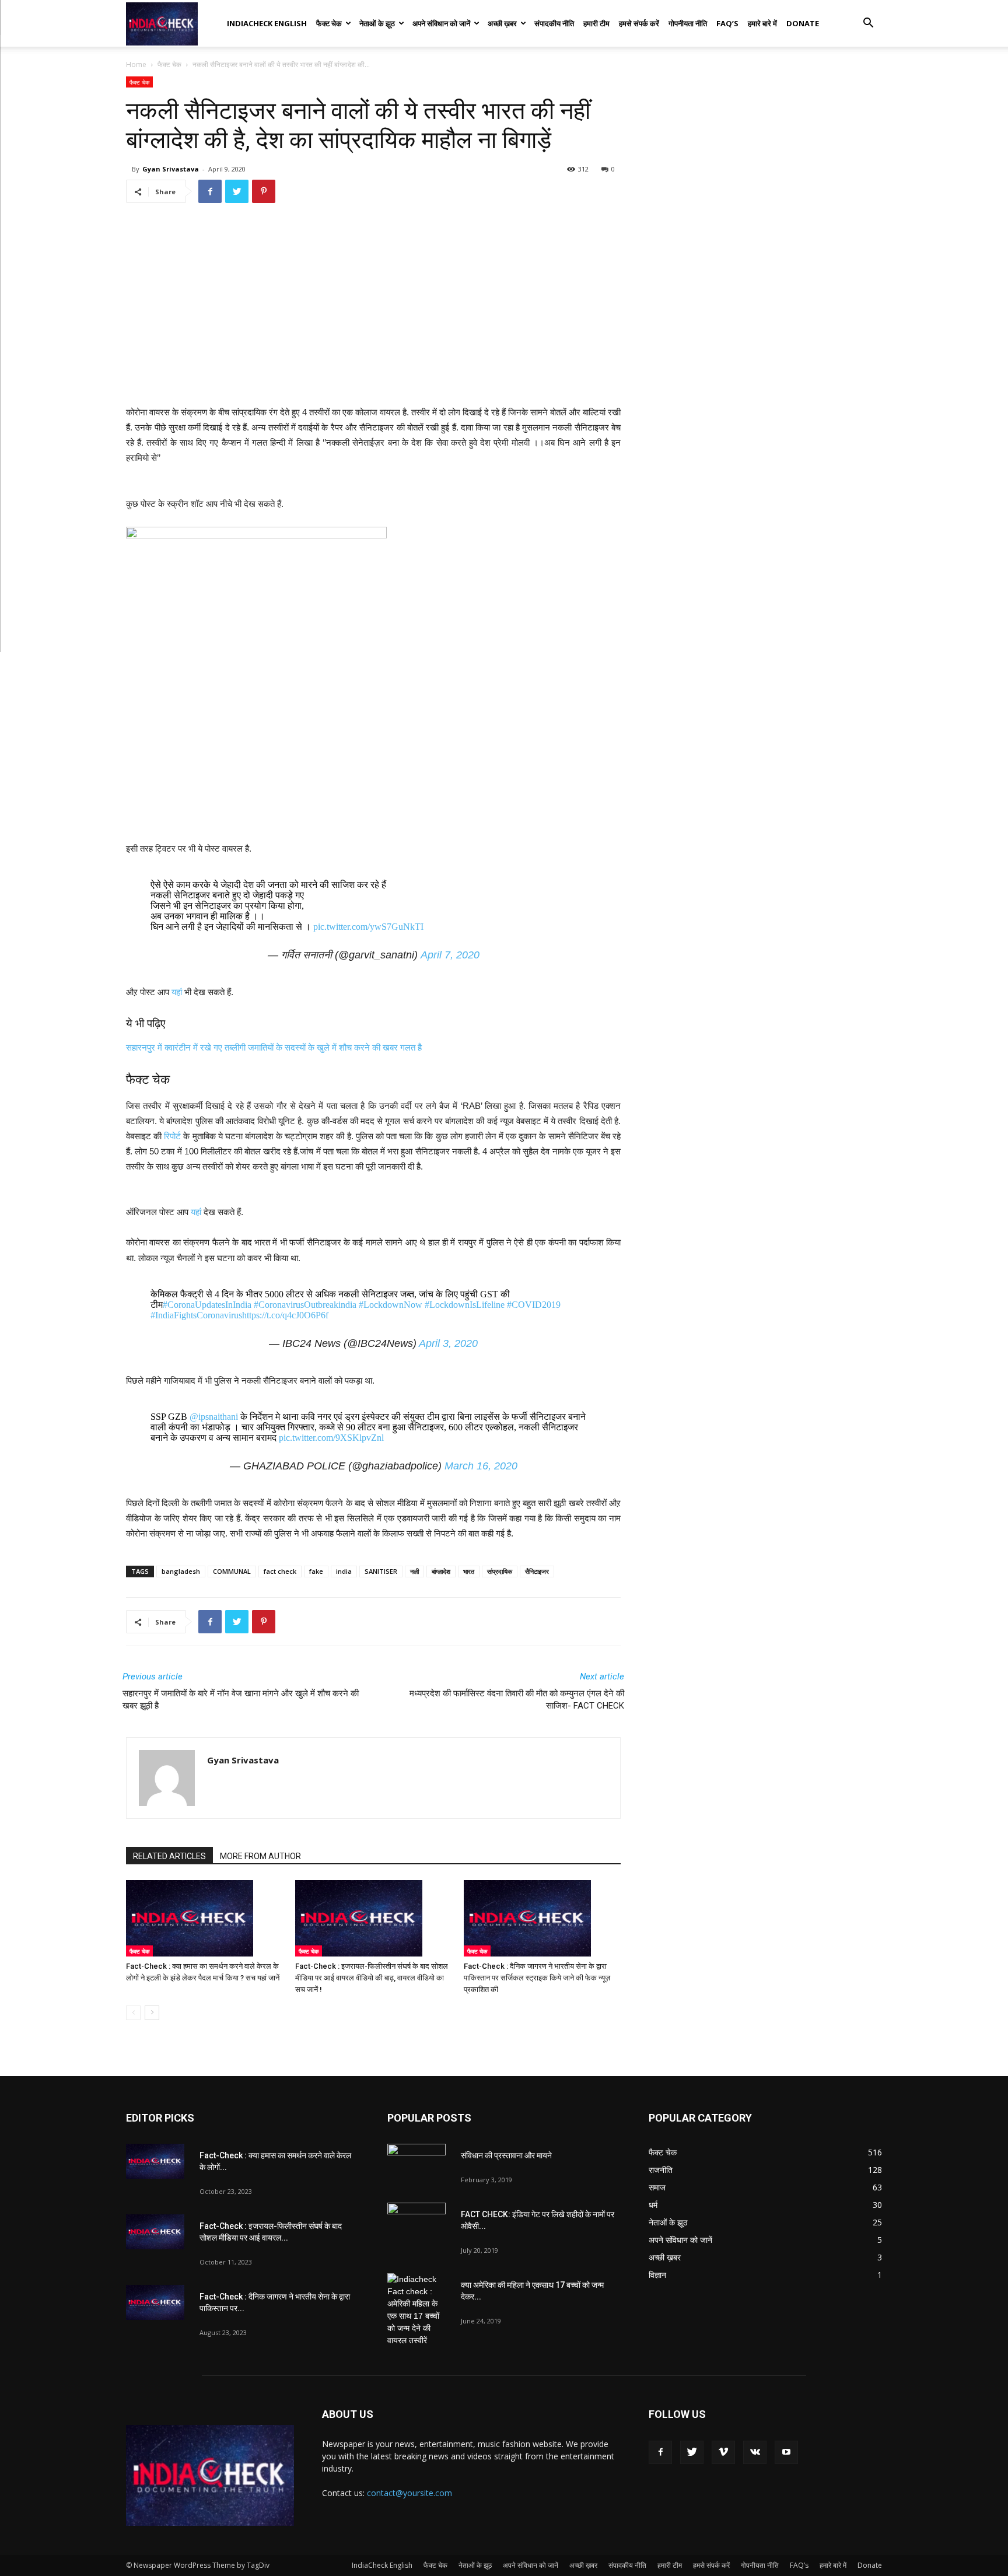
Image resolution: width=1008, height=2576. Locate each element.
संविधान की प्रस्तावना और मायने (506, 2155)
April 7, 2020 (450, 955)
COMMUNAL (232, 1571)
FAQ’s (727, 23)
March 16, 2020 (481, 1466)
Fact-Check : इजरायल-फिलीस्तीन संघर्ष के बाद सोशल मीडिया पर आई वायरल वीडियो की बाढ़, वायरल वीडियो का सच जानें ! (372, 1978)
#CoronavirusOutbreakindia (305, 1305)
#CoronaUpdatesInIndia (207, 1305)
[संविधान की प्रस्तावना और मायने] (416, 2164)
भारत (469, 1571)
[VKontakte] (755, 2452)
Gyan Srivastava (171, 169)
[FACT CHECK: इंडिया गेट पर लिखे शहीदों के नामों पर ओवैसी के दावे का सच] (416, 2223)
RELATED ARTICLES (169, 1856)
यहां (177, 992)
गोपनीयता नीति (688, 23)
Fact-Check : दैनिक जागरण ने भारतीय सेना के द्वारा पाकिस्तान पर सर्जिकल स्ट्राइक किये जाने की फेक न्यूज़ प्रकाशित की (537, 1978)
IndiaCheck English (267, 23)
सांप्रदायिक (500, 1571)
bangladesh (181, 1571)
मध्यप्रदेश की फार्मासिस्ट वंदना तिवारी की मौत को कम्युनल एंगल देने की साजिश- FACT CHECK (517, 1700)
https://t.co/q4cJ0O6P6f (285, 1315)
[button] (868, 24)
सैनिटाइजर (537, 1571)
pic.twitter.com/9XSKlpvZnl (331, 1438)
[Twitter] (692, 2452)
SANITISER (381, 1571)
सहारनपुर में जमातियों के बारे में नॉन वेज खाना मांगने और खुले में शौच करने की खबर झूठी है (241, 1700)
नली (414, 1571)
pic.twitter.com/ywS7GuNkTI (368, 927)
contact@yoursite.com (409, 2493)
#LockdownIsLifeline (465, 1305)
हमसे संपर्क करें (639, 23)
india (344, 1571)
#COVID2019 (534, 1305)
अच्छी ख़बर (502, 23)
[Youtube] (786, 2452)
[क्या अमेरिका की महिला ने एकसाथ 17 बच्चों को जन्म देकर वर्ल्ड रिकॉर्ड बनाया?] (416, 2310)
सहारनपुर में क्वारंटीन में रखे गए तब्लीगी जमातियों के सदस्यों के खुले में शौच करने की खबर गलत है (274, 1047)
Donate (803, 23)
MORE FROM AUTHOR (260, 1856)
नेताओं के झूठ (377, 23)
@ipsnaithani (214, 1417)
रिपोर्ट (171, 1136)
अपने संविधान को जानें (441, 23)
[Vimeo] (723, 2452)
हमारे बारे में (762, 23)
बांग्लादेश (441, 1571)
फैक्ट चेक (329, 23)
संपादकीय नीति (554, 23)
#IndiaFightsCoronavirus (196, 1315)
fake (316, 1571)
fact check (280, 1571)
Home (136, 64)
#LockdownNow (391, 1305)
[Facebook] (660, 2452)
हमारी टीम (596, 23)
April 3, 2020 (448, 1343)
